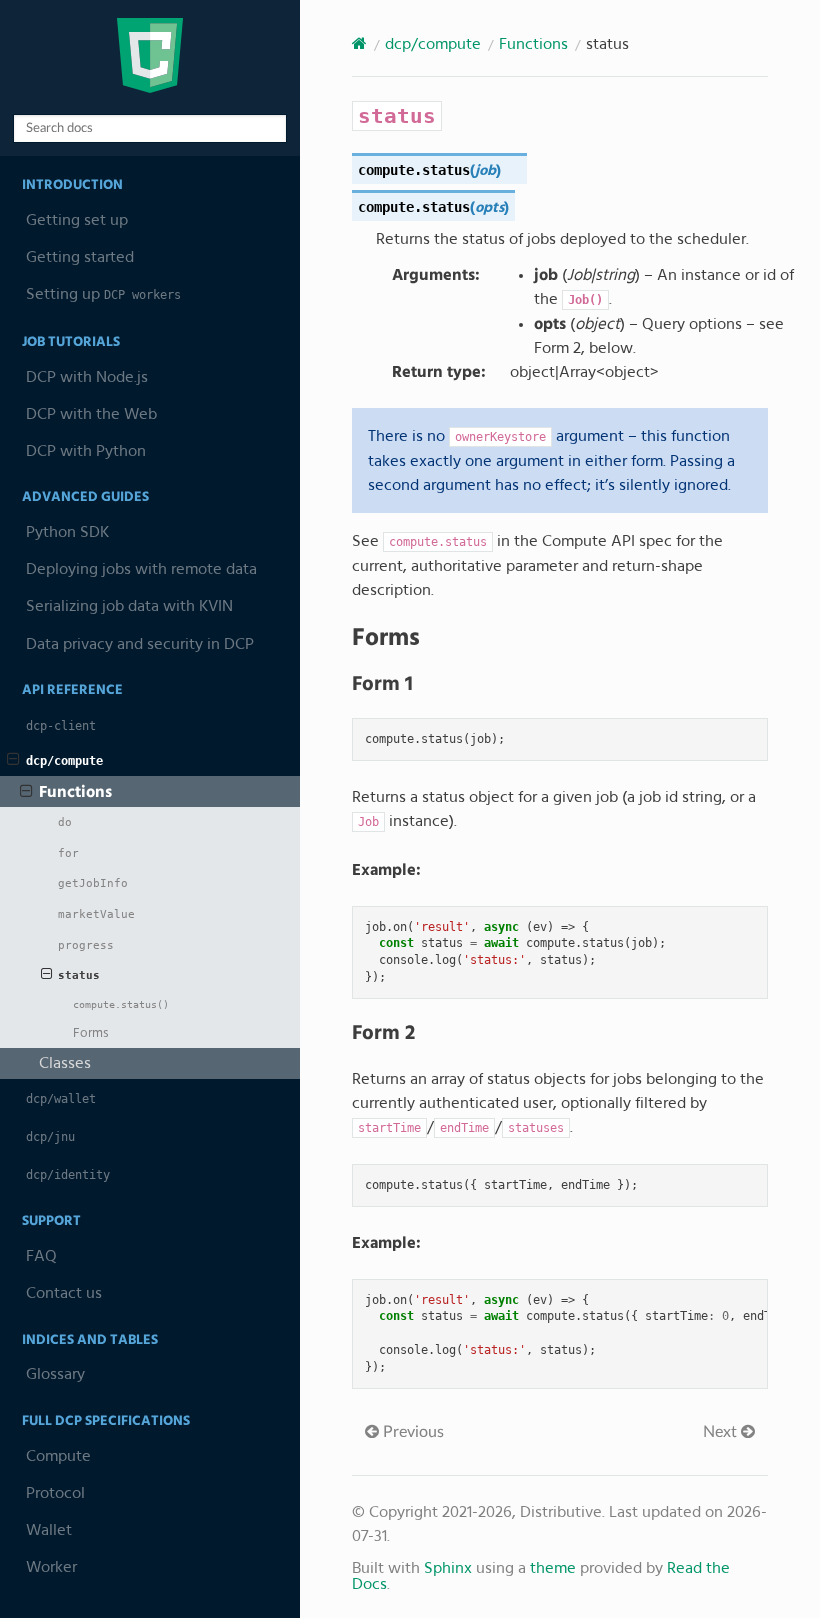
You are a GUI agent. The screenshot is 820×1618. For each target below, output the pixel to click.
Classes (65, 1063)
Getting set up (77, 220)
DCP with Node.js (87, 377)
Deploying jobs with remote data (141, 569)
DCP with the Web (91, 414)
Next (722, 1432)
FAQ (41, 1256)
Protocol (55, 1493)
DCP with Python (86, 451)
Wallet (49, 1530)
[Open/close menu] (13, 760)
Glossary (55, 1374)
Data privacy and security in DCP (140, 644)
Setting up (103, 294)
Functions (75, 792)
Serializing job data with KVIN (129, 606)
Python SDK (67, 532)
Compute (58, 1456)
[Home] (359, 43)
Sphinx (448, 1568)
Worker (51, 1567)
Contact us (64, 1293)
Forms (91, 1033)
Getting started (80, 257)
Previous (411, 1432)
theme (553, 1568)
